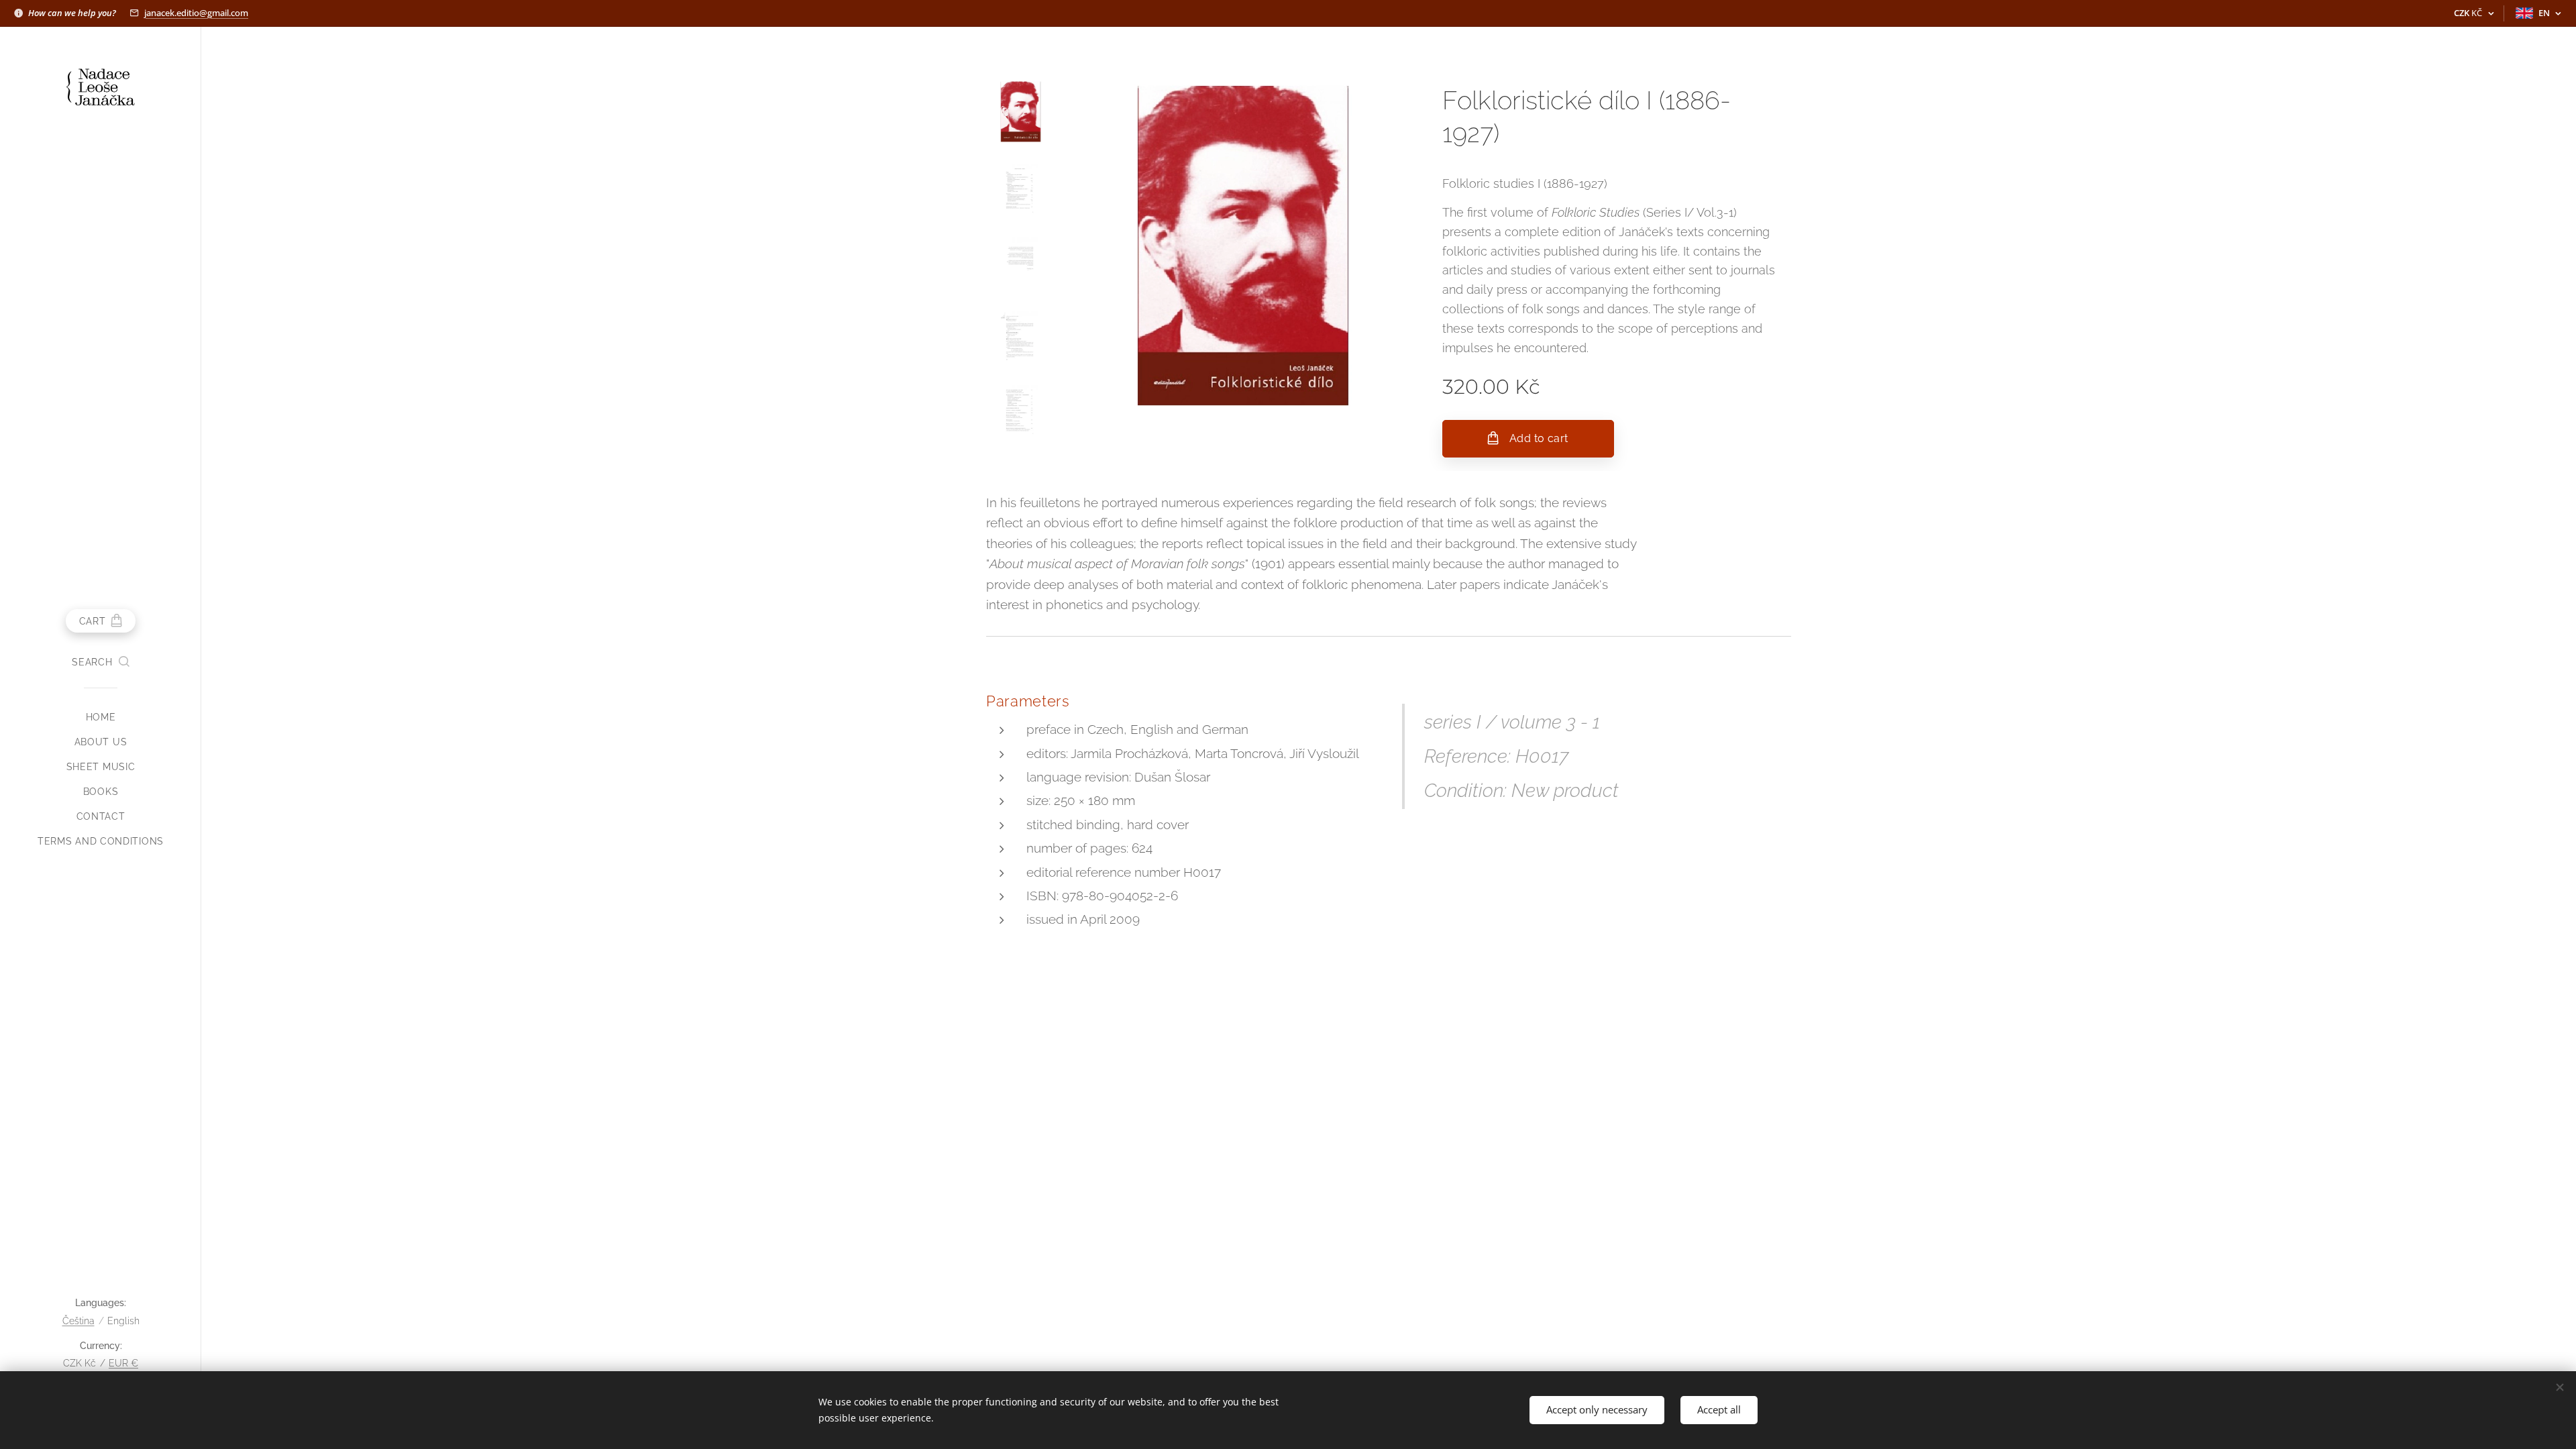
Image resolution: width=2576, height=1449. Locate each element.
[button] (100, 662)
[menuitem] (101, 717)
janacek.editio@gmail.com (196, 13)
